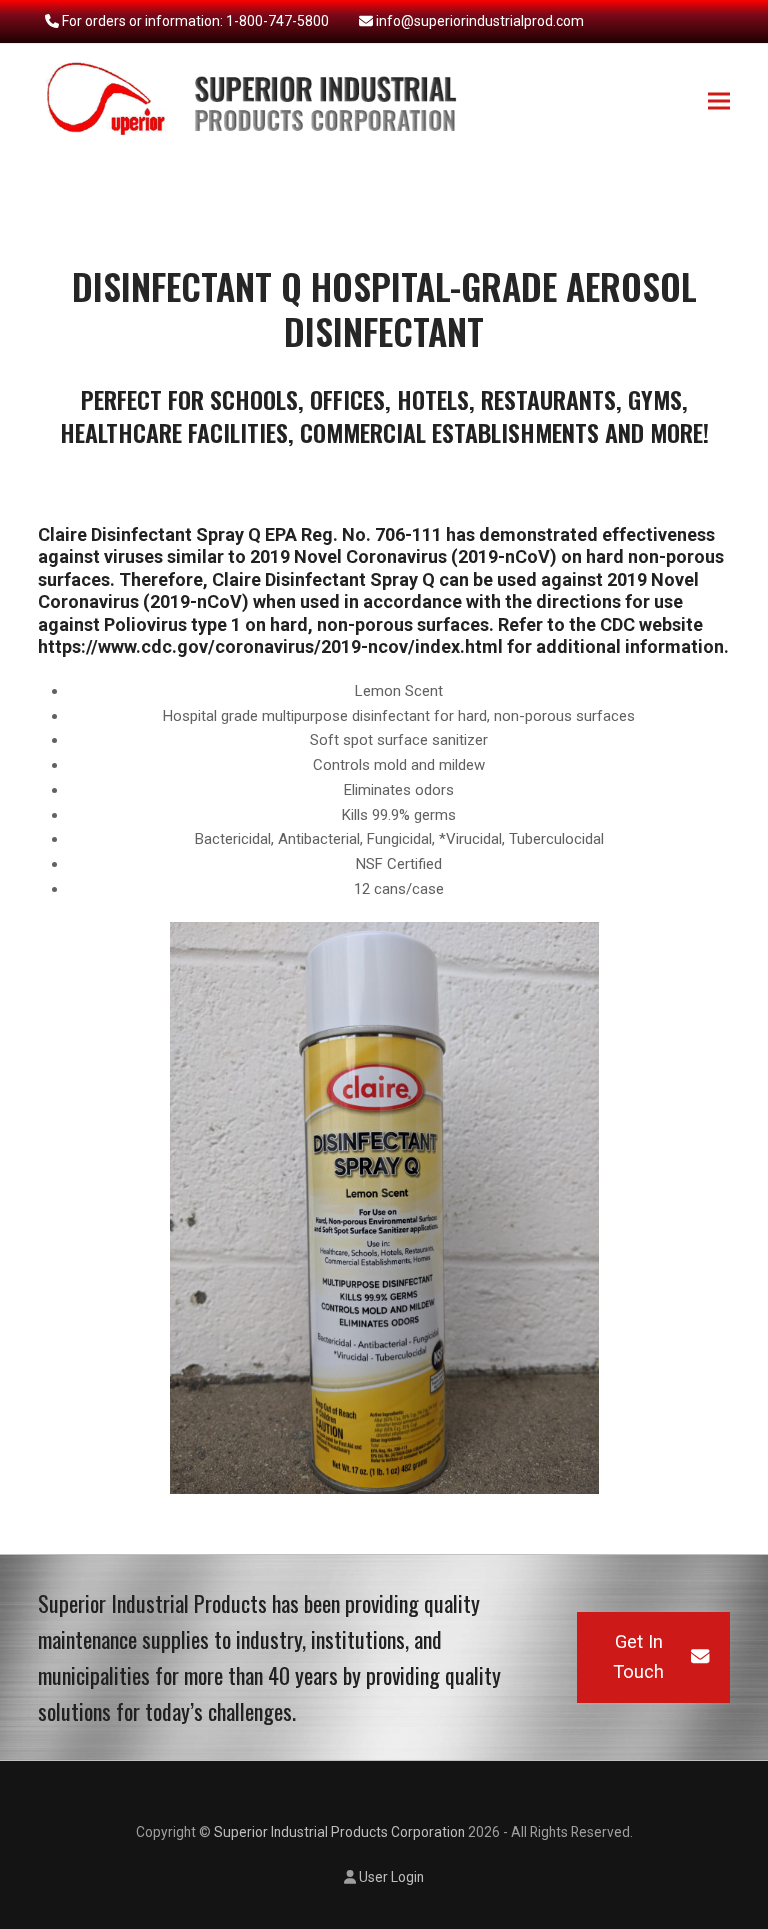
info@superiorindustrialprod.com (480, 21)
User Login (391, 1877)
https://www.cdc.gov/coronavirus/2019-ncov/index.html (270, 646)
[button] (719, 101)
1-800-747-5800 (277, 21)
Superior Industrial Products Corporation (339, 1832)
